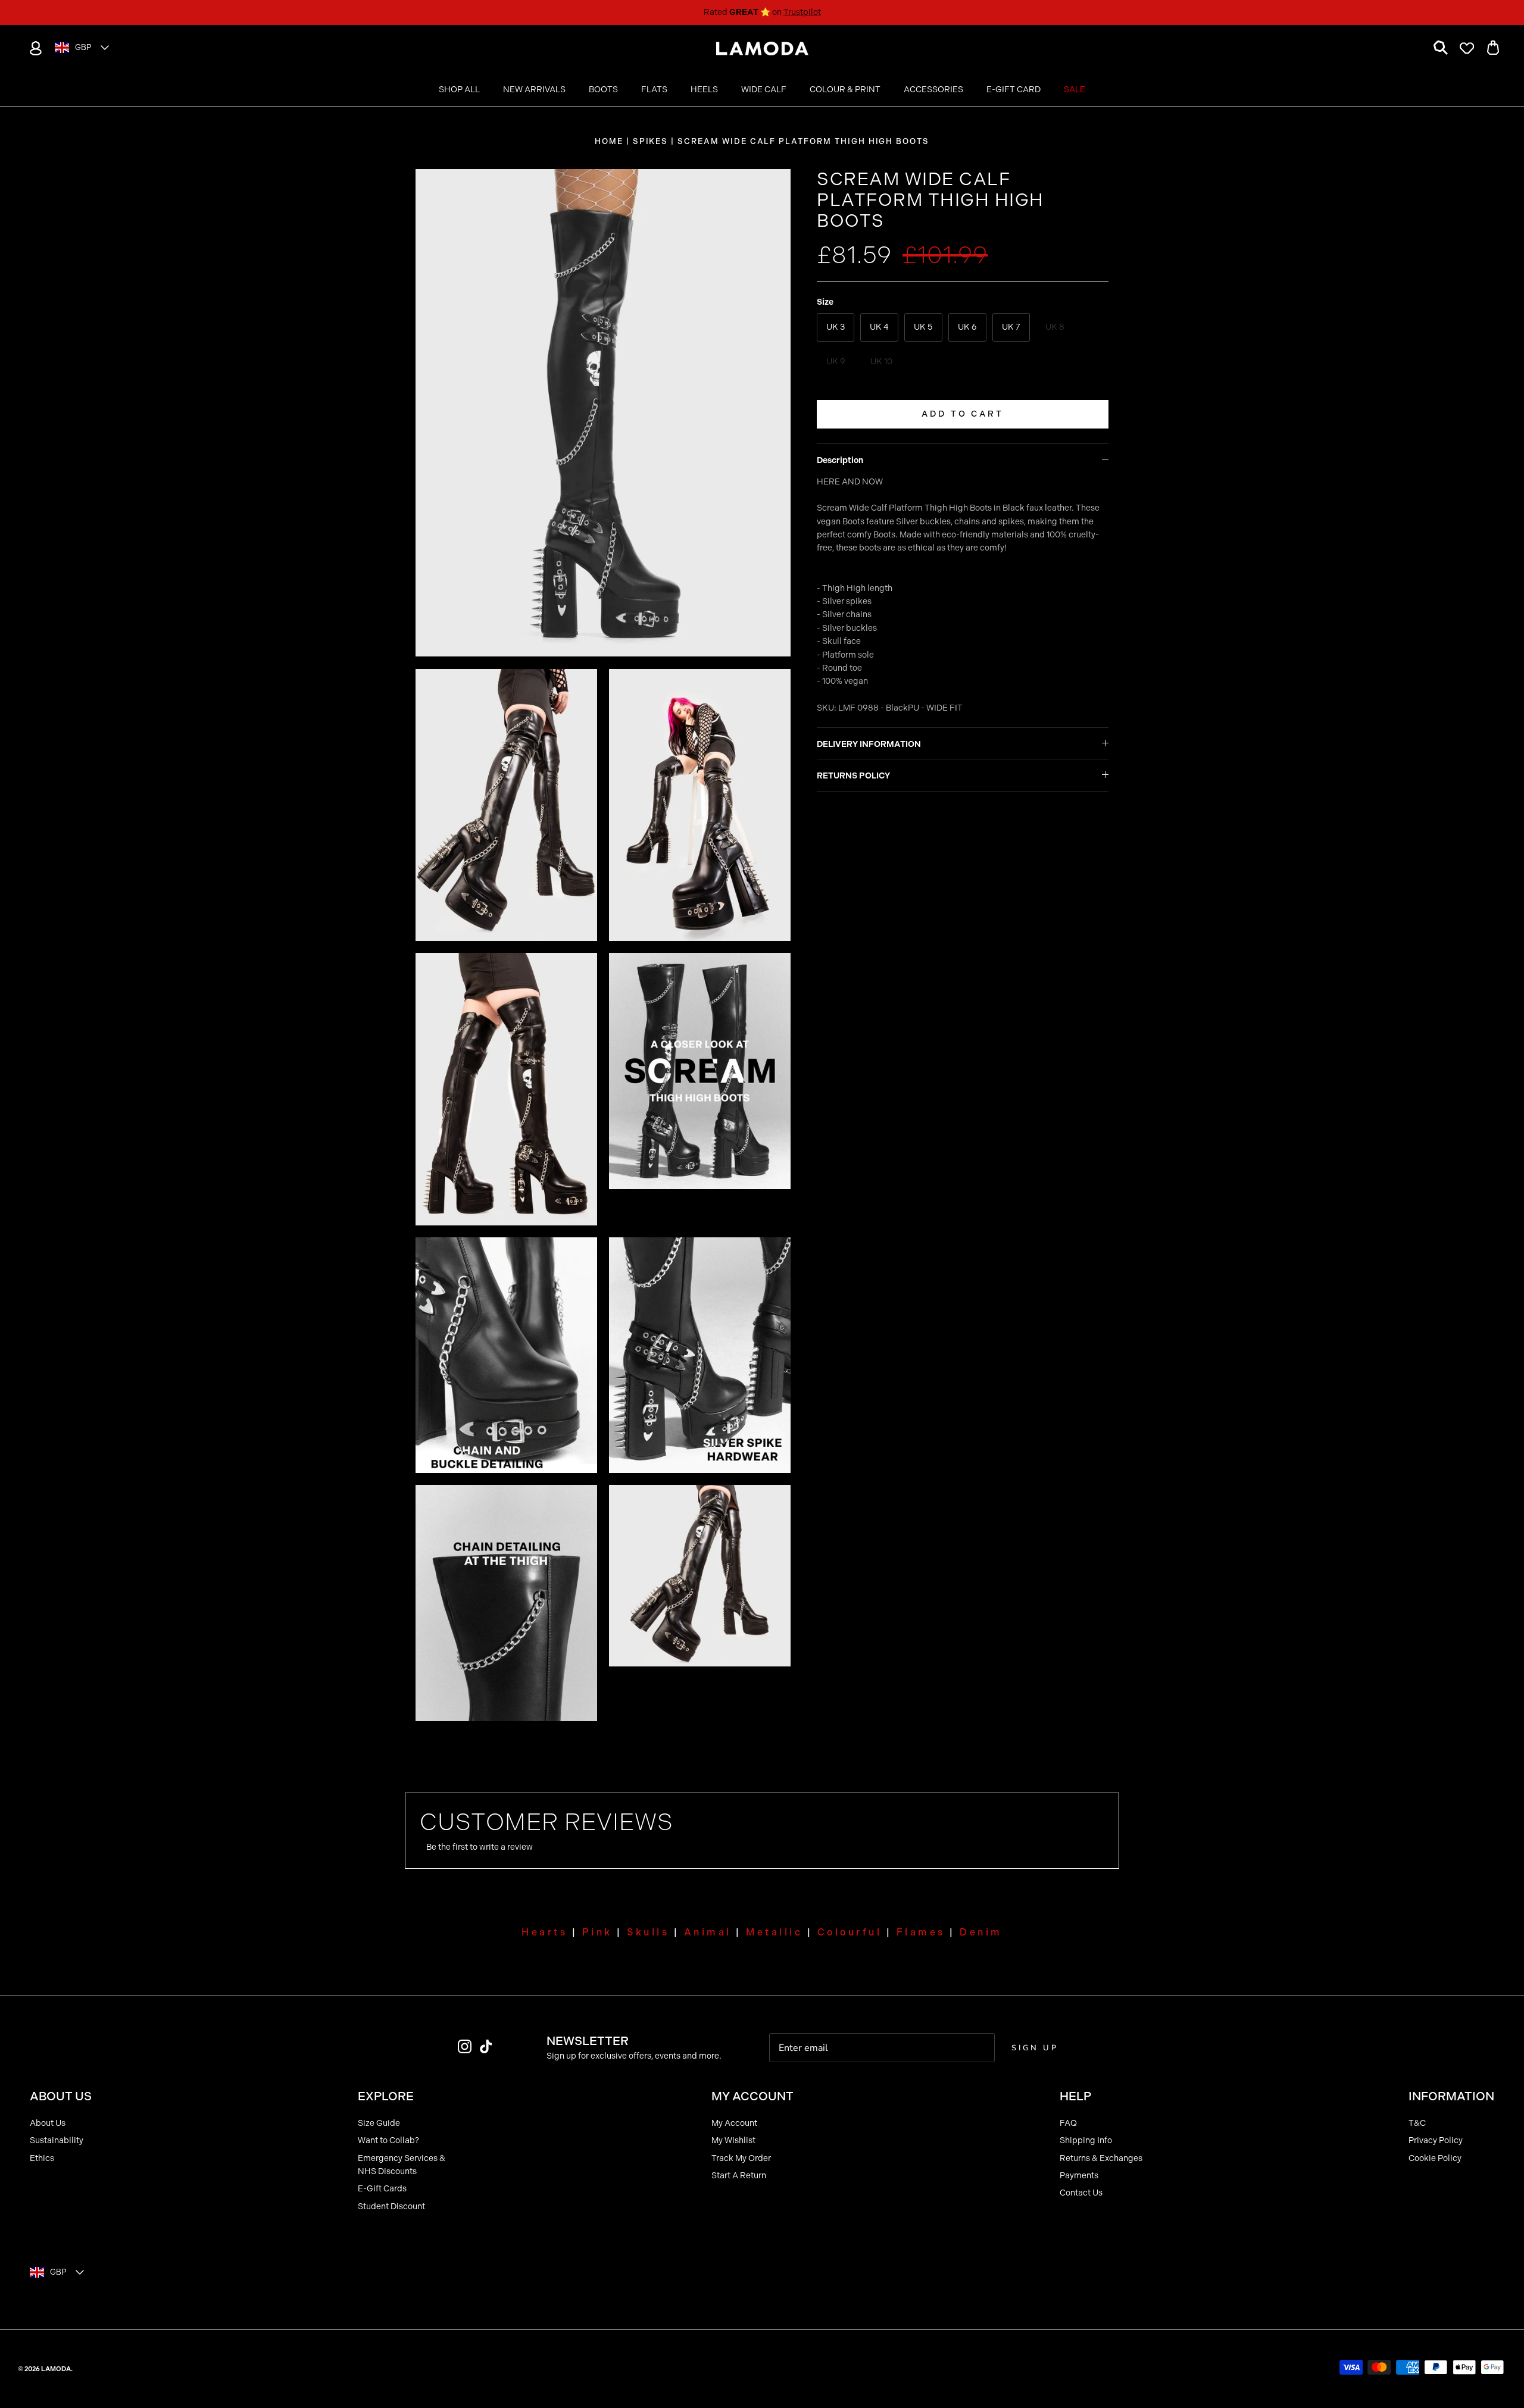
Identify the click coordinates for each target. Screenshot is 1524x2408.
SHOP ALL (459, 90)
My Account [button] (752, 2096)
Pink (597, 1932)
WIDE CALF (764, 90)
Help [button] (1075, 2096)
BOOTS (603, 90)
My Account (734, 2123)
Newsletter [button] (588, 2041)
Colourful (850, 1932)
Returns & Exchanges (1101, 2158)
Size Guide (379, 2123)
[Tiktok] (486, 2046)
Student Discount (391, 2207)
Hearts (544, 1932)
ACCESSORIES (933, 90)
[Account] (33, 48)
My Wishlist (733, 2140)
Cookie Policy (1435, 2158)
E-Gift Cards (382, 2189)
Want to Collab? (388, 2140)
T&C (1417, 2123)
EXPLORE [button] (386, 2096)
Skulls (648, 1932)
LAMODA (56, 2369)
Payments (1079, 2176)
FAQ (1068, 2123)
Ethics (42, 2158)
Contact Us (1081, 2193)
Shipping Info (1086, 2140)
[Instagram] (465, 2046)
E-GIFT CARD (1014, 90)
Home (609, 141)
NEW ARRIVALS (534, 90)
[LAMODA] (762, 49)
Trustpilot (802, 12)
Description (840, 460)
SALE (1075, 90)
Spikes (651, 141)
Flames (921, 1932)
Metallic (774, 1932)
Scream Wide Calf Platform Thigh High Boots (803, 141)
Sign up (1035, 2048)
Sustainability (57, 2140)
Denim (981, 1932)
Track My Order (741, 2158)
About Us (48, 2123)
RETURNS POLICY (853, 776)
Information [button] (1451, 2096)
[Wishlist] (1467, 48)
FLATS (654, 90)
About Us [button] (61, 2096)
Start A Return (739, 2176)
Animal (708, 1932)
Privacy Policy (1436, 2140)
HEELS (704, 90)
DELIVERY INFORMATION (869, 744)
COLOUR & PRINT (845, 90)
